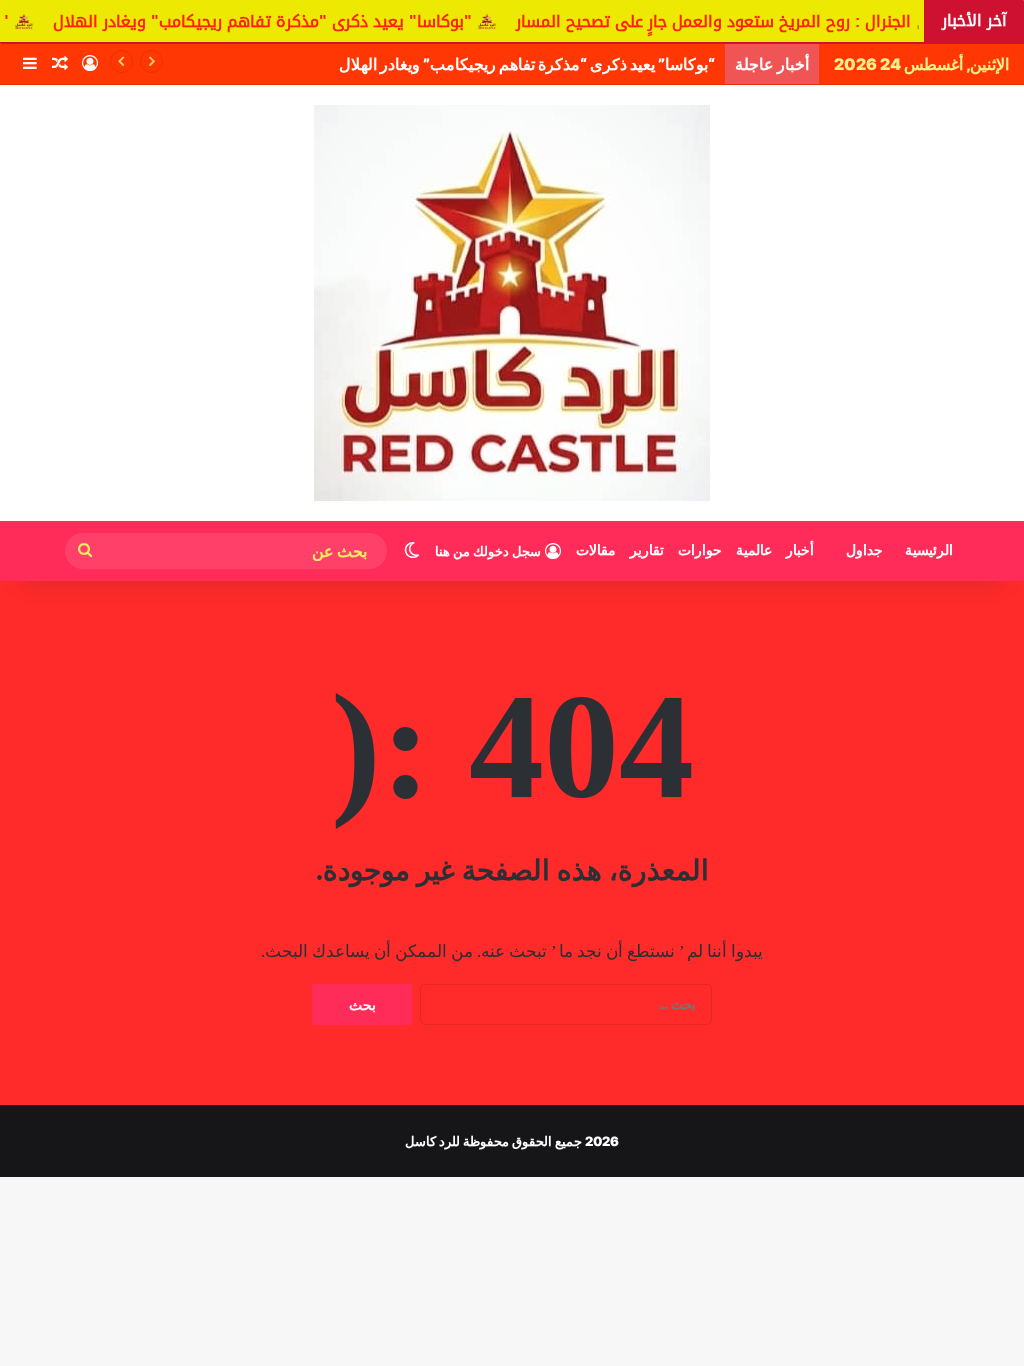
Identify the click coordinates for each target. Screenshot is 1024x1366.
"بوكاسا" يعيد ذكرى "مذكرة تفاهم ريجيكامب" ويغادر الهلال (291, 21)
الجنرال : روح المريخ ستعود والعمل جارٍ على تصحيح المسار (742, 21)
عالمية (754, 550)
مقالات (596, 550)
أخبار (800, 550)
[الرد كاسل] (512, 303)
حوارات (700, 550)
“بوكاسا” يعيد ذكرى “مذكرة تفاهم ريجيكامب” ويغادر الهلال (527, 64)
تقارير (647, 550)
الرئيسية (929, 550)
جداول (864, 550)
